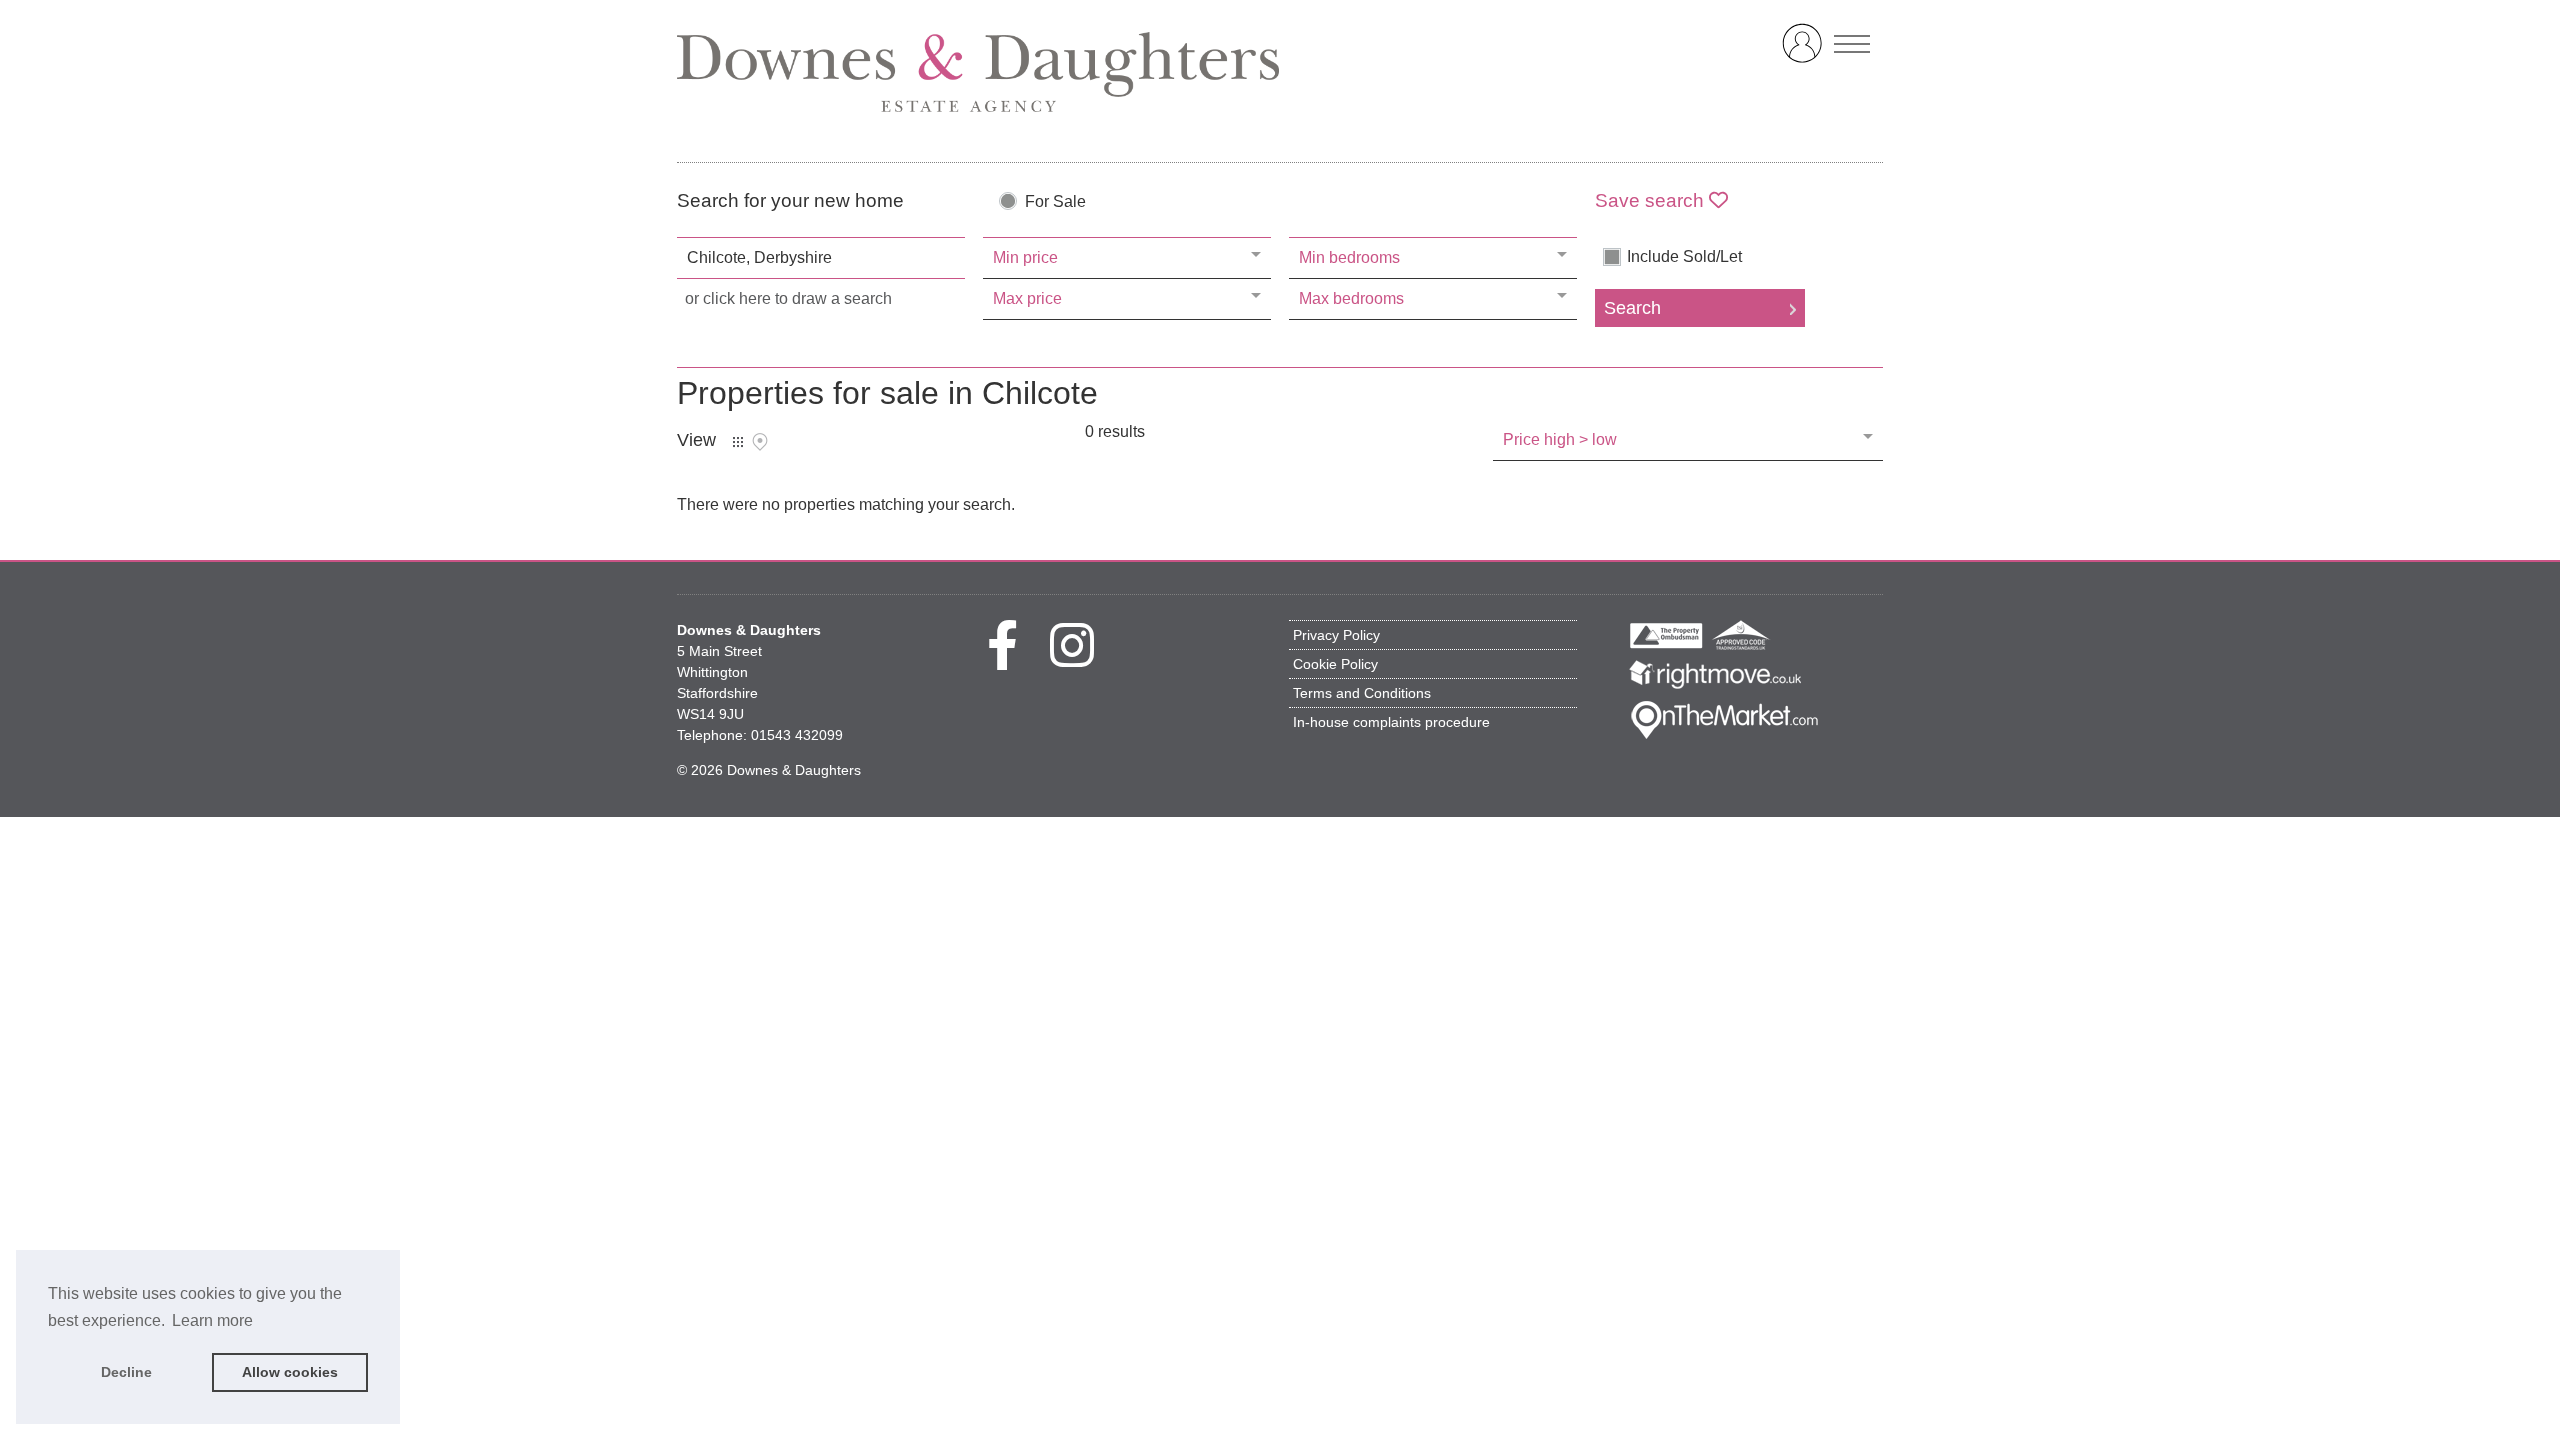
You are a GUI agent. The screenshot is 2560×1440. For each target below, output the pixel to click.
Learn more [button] (212, 1320)
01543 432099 (797, 735)
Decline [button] (126, 1372)
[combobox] (821, 258)
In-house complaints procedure (1391, 722)
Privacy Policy (1336, 635)
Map (760, 442)
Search (1632, 308)
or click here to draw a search (788, 298)
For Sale (1055, 202)
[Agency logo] (1280, 72)
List (738, 442)
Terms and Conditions (1362, 693)
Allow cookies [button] (290, 1372)
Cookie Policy (1335, 664)
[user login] (1806, 51)
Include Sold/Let (1684, 257)
